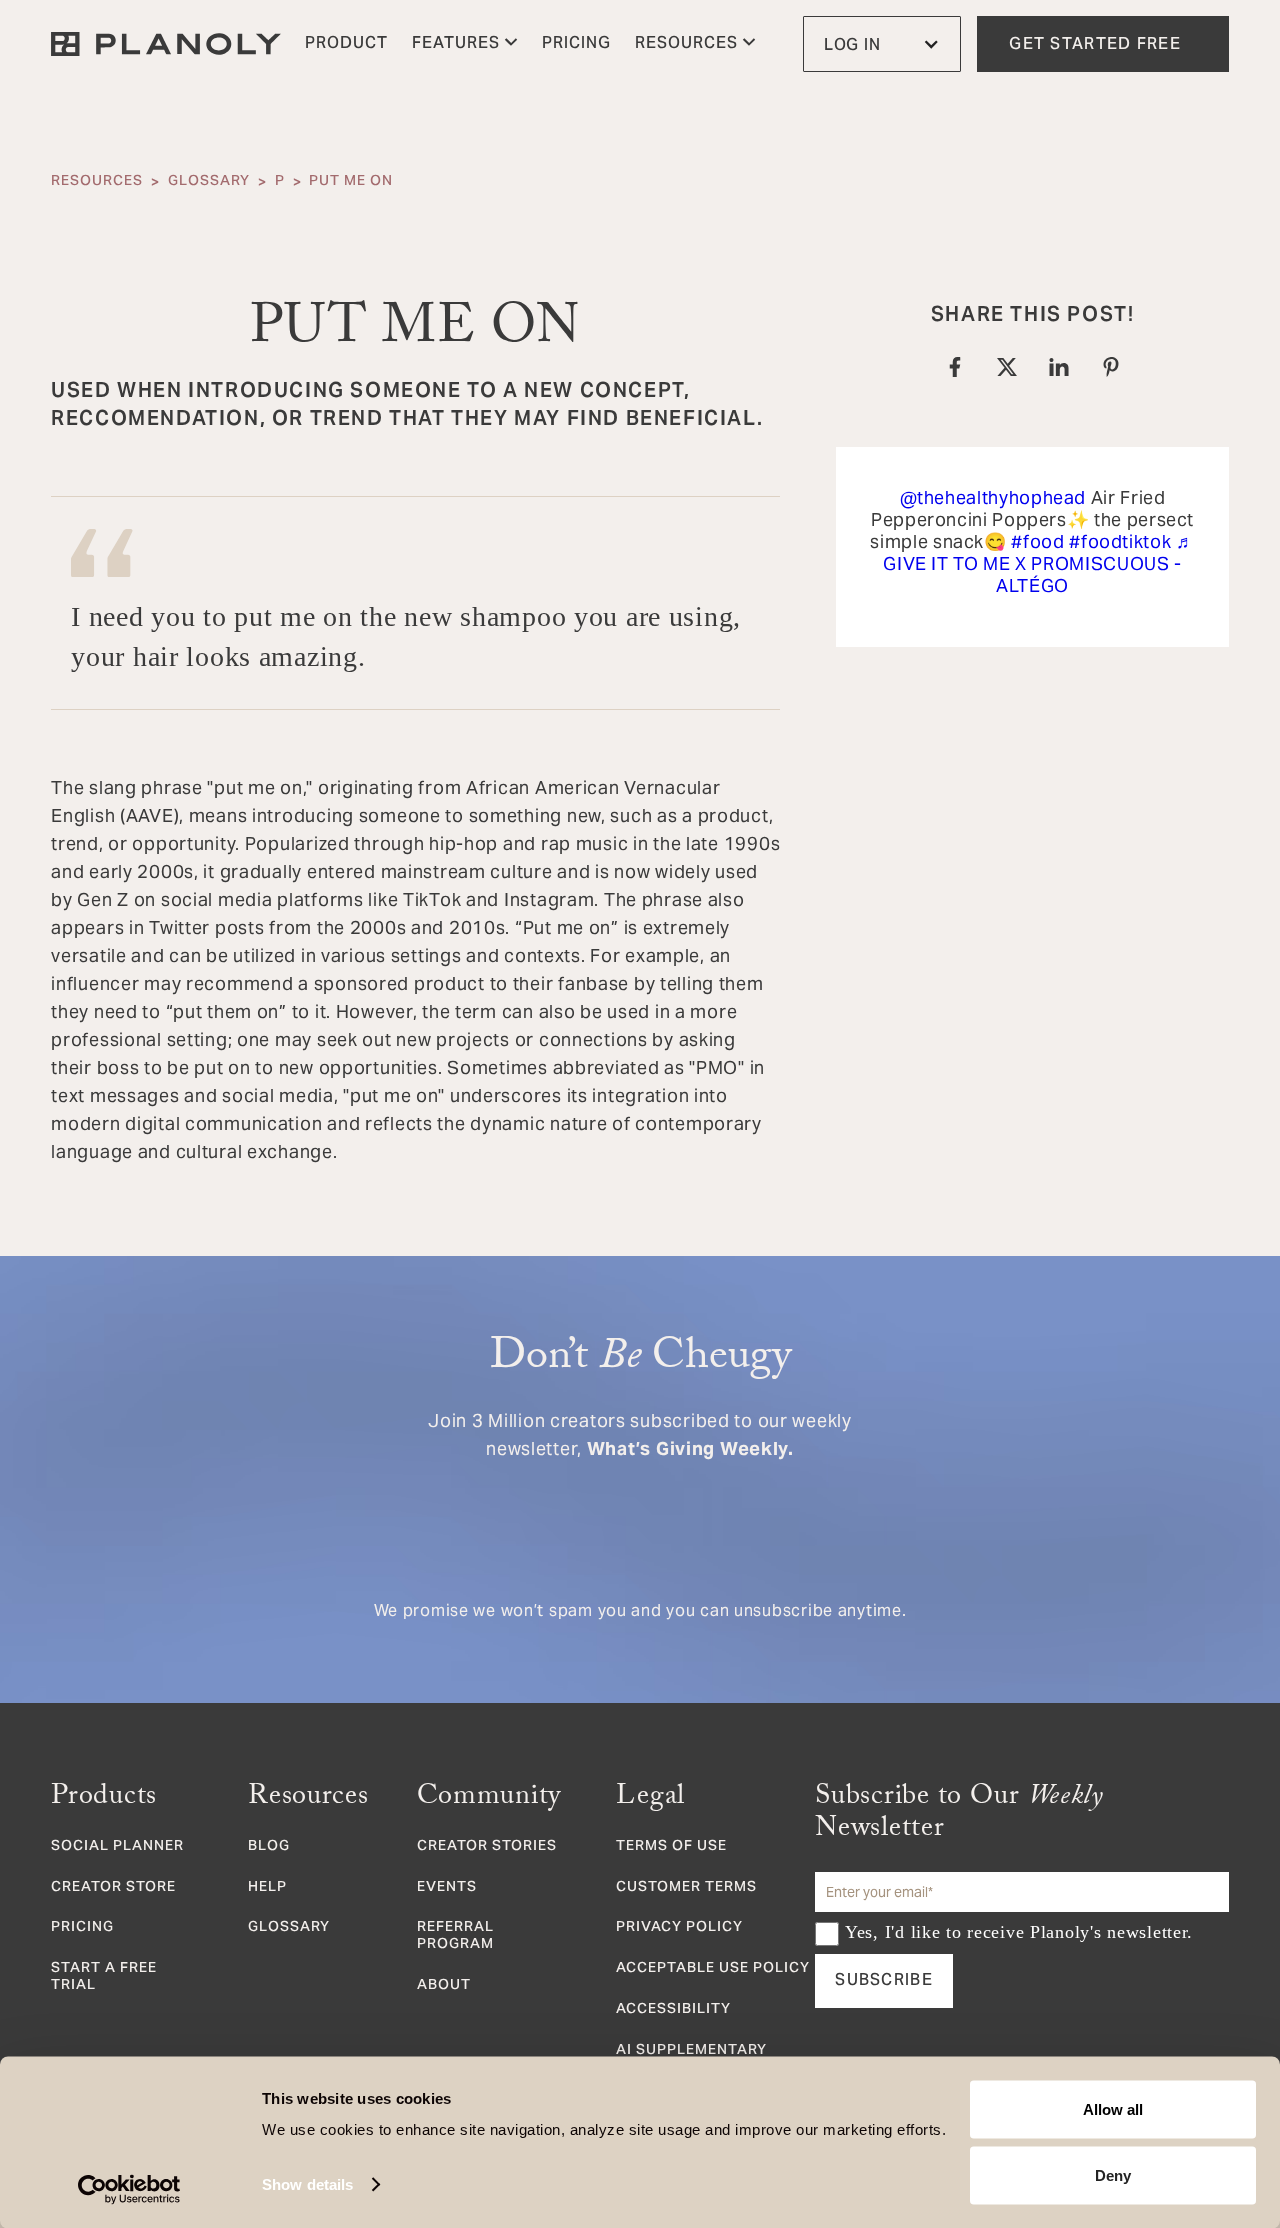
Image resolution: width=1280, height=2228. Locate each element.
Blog (269, 1847)
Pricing (82, 1928)
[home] (166, 44)
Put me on (351, 182)
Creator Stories (487, 1847)
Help (267, 1888)
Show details (307, 2184)
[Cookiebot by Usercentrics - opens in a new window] (129, 2189)
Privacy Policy (679, 1928)
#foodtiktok (1120, 541)
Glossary (209, 182)
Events (447, 1888)
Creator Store (113, 1888)
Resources (97, 182)
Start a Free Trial (104, 1978)
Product (346, 44)
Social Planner (117, 1847)
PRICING (576, 44)
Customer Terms (686, 1888)
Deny (1113, 2174)
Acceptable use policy (713, 1969)
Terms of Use (671, 1847)
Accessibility (673, 2010)
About (444, 1986)
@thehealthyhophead (993, 497)
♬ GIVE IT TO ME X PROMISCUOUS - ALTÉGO (1038, 563)
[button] (465, 44)
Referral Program (455, 1937)
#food (1037, 541)
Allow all (1113, 2109)
